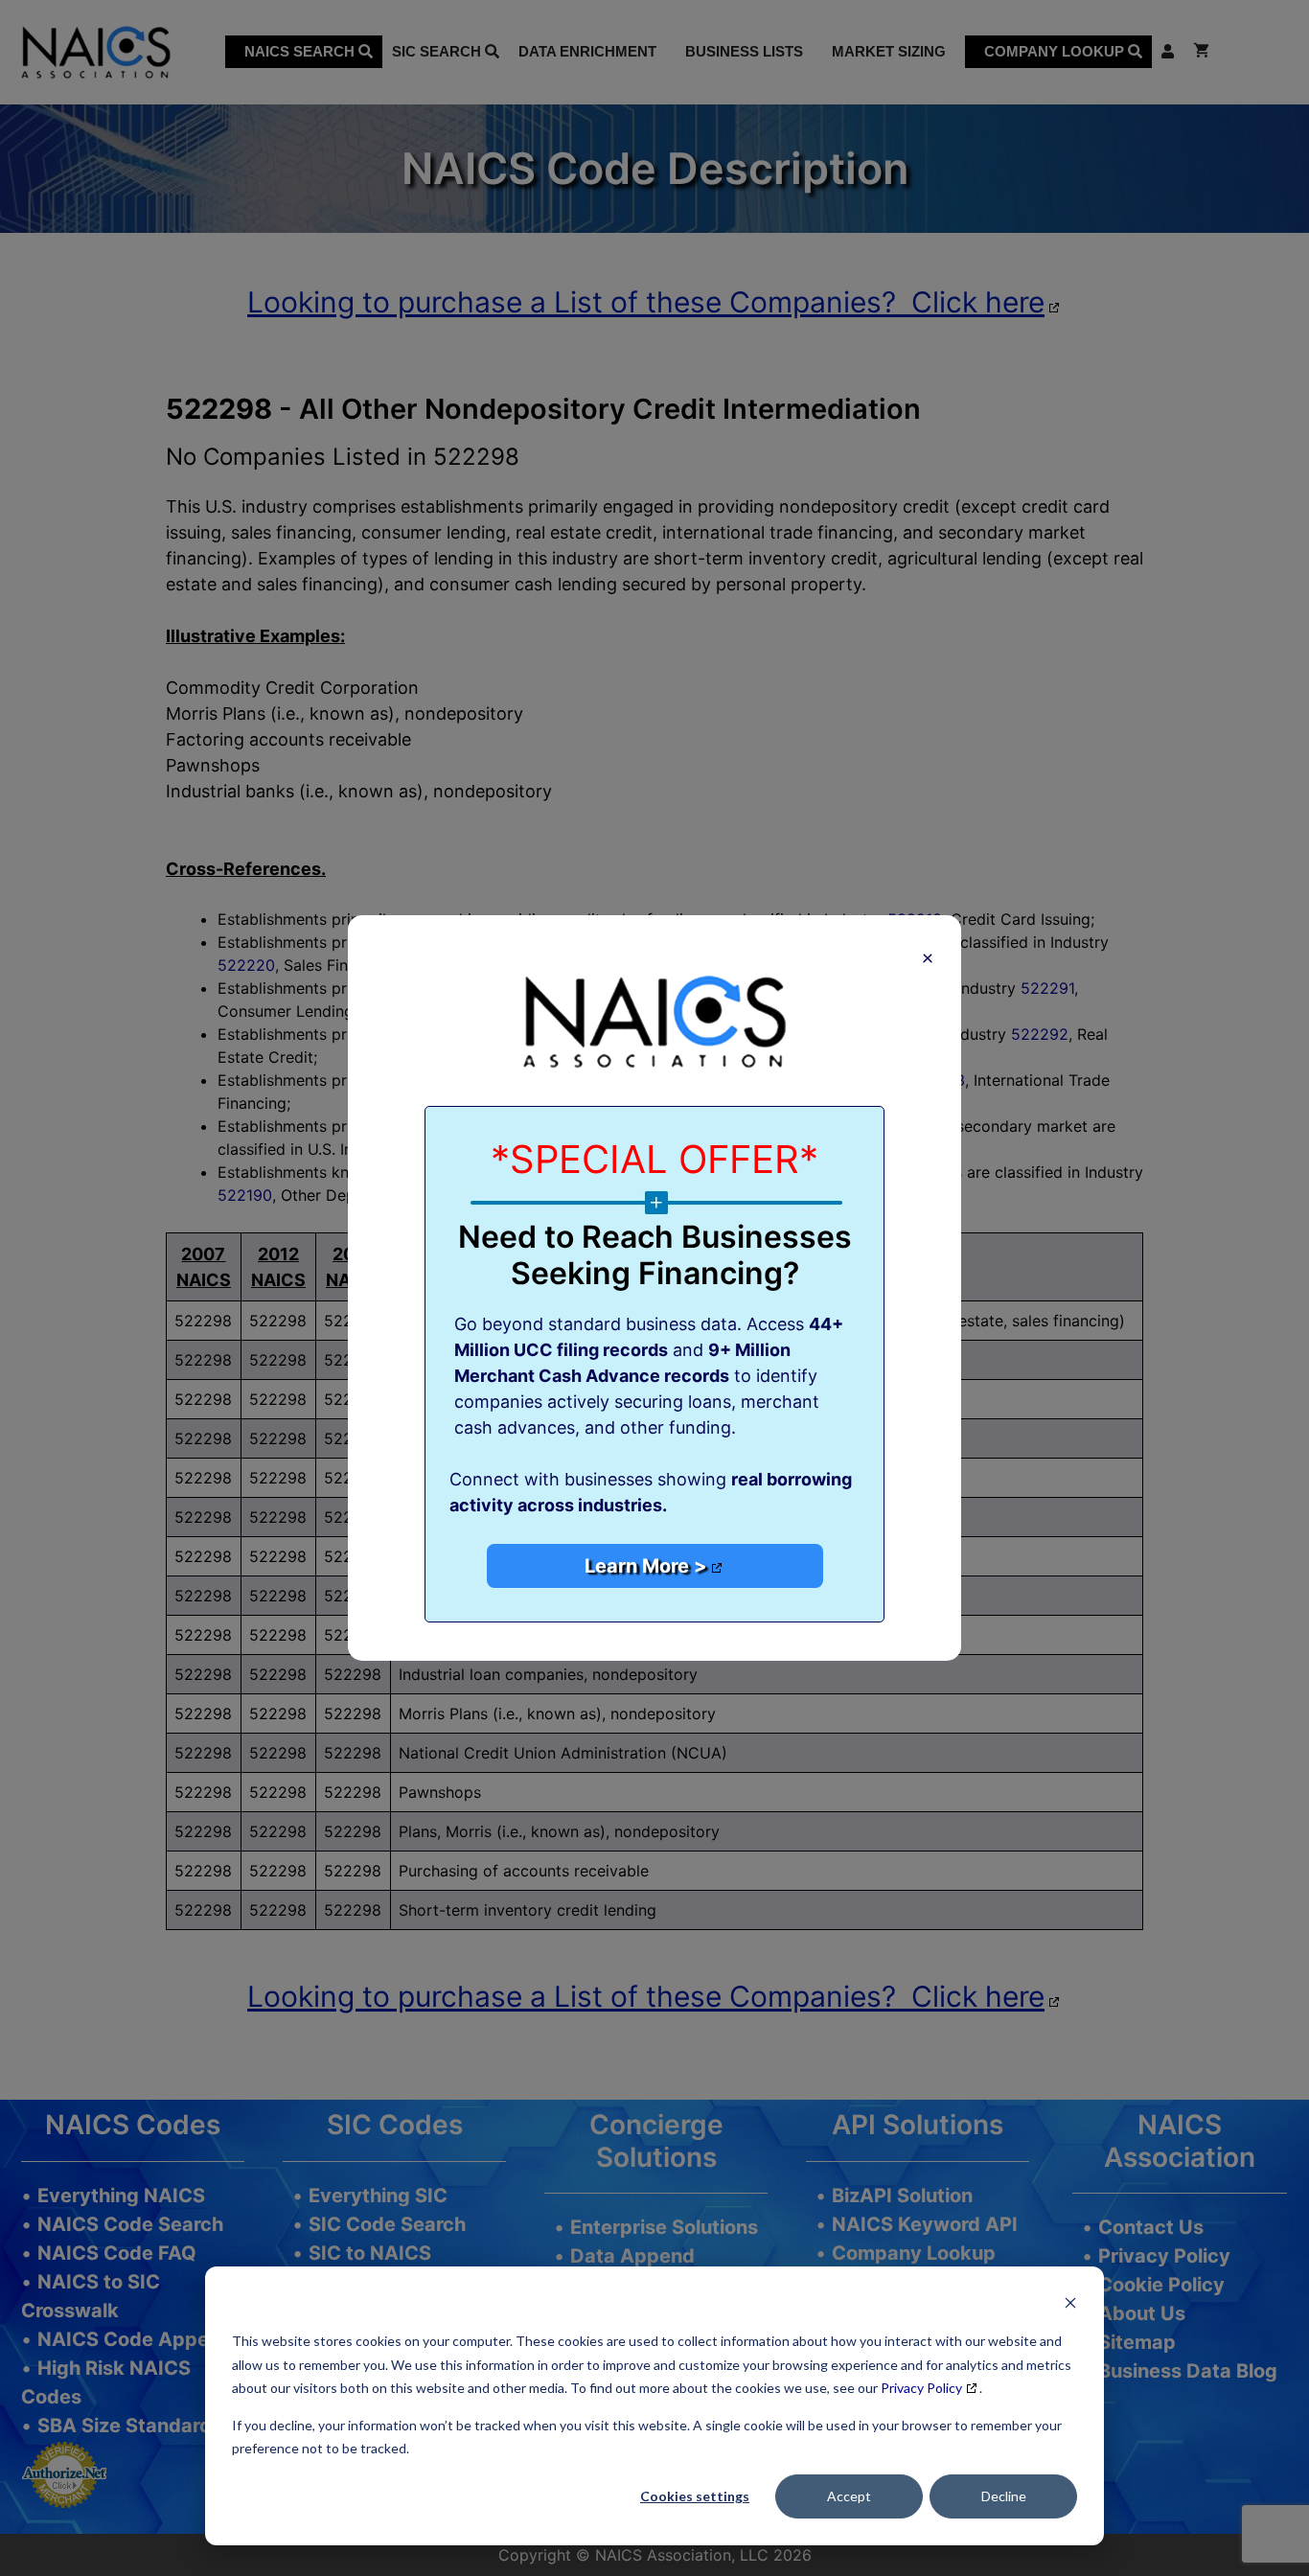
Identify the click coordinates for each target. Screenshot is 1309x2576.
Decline (1004, 2496)
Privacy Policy (921, 2388)
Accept (849, 2496)
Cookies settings (695, 2496)
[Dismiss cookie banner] (1070, 2305)
